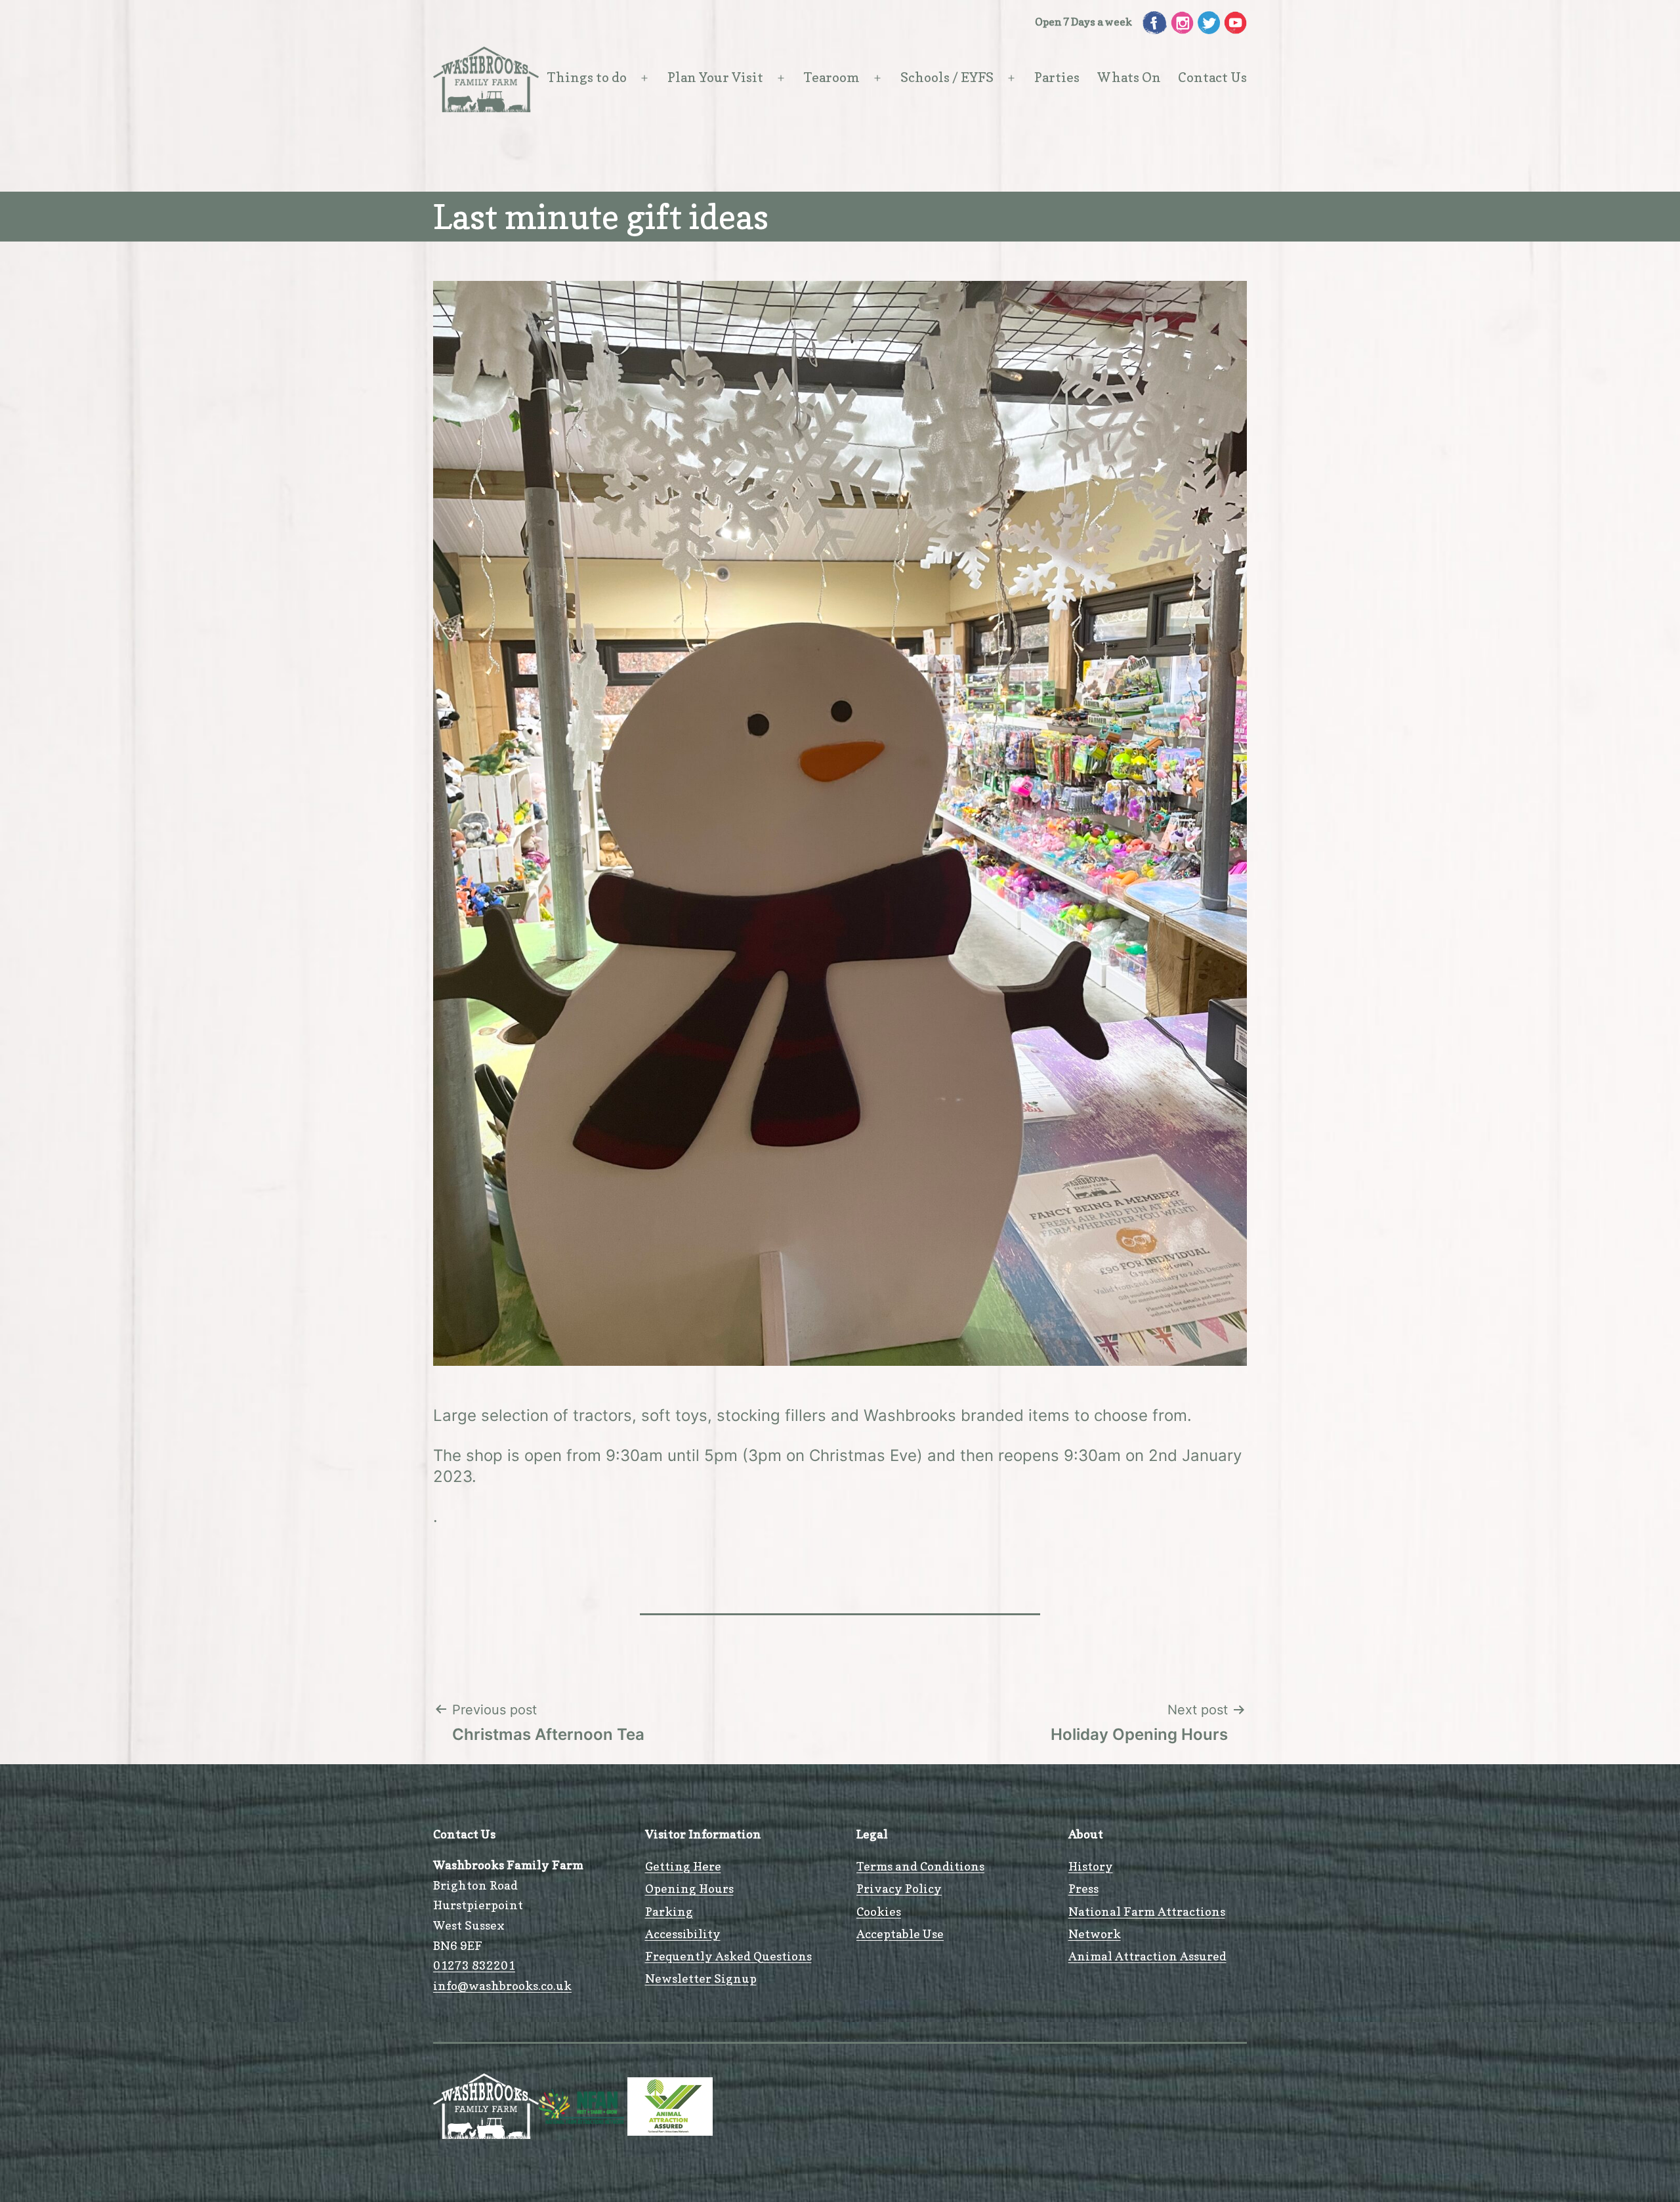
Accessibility (683, 1934)
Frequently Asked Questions (728, 1956)
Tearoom (832, 77)
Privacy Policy (899, 1889)
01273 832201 (474, 1965)
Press (1083, 1889)
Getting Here (683, 1866)
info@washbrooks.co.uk (502, 1986)
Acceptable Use (900, 1934)
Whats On (1129, 77)
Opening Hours (689, 1889)
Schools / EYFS (947, 77)
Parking (669, 1912)
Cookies (879, 1912)
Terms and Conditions (920, 1866)
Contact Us (1212, 77)
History (1091, 1866)
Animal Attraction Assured (1147, 1956)
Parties (1057, 77)
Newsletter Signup (701, 1979)
